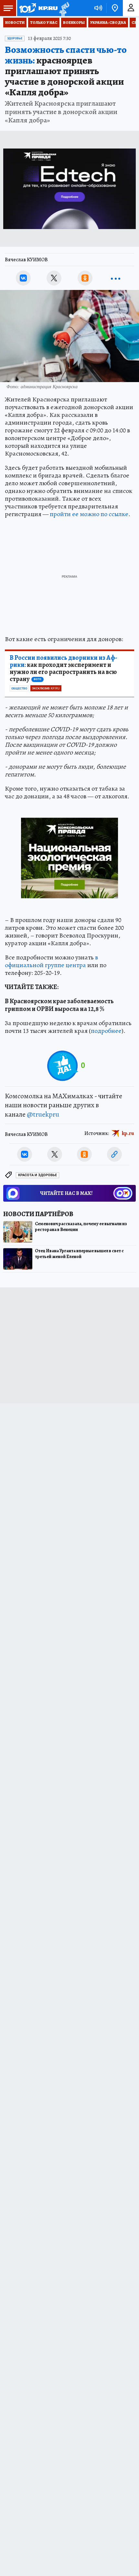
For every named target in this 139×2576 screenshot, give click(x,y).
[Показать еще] (116, 278)
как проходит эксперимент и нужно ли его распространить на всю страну (64, 668)
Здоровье (15, 38)
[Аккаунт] (131, 8)
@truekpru (43, 1114)
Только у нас (44, 23)
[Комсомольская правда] (38, 8)
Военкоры (74, 23)
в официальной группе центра (51, 961)
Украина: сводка (108, 23)
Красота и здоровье (37, 1175)
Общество (19, 688)
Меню (8, 8)
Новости (15, 23)
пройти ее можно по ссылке (89, 514)
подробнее (106, 1031)
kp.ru (128, 1133)
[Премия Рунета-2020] (64, 8)
